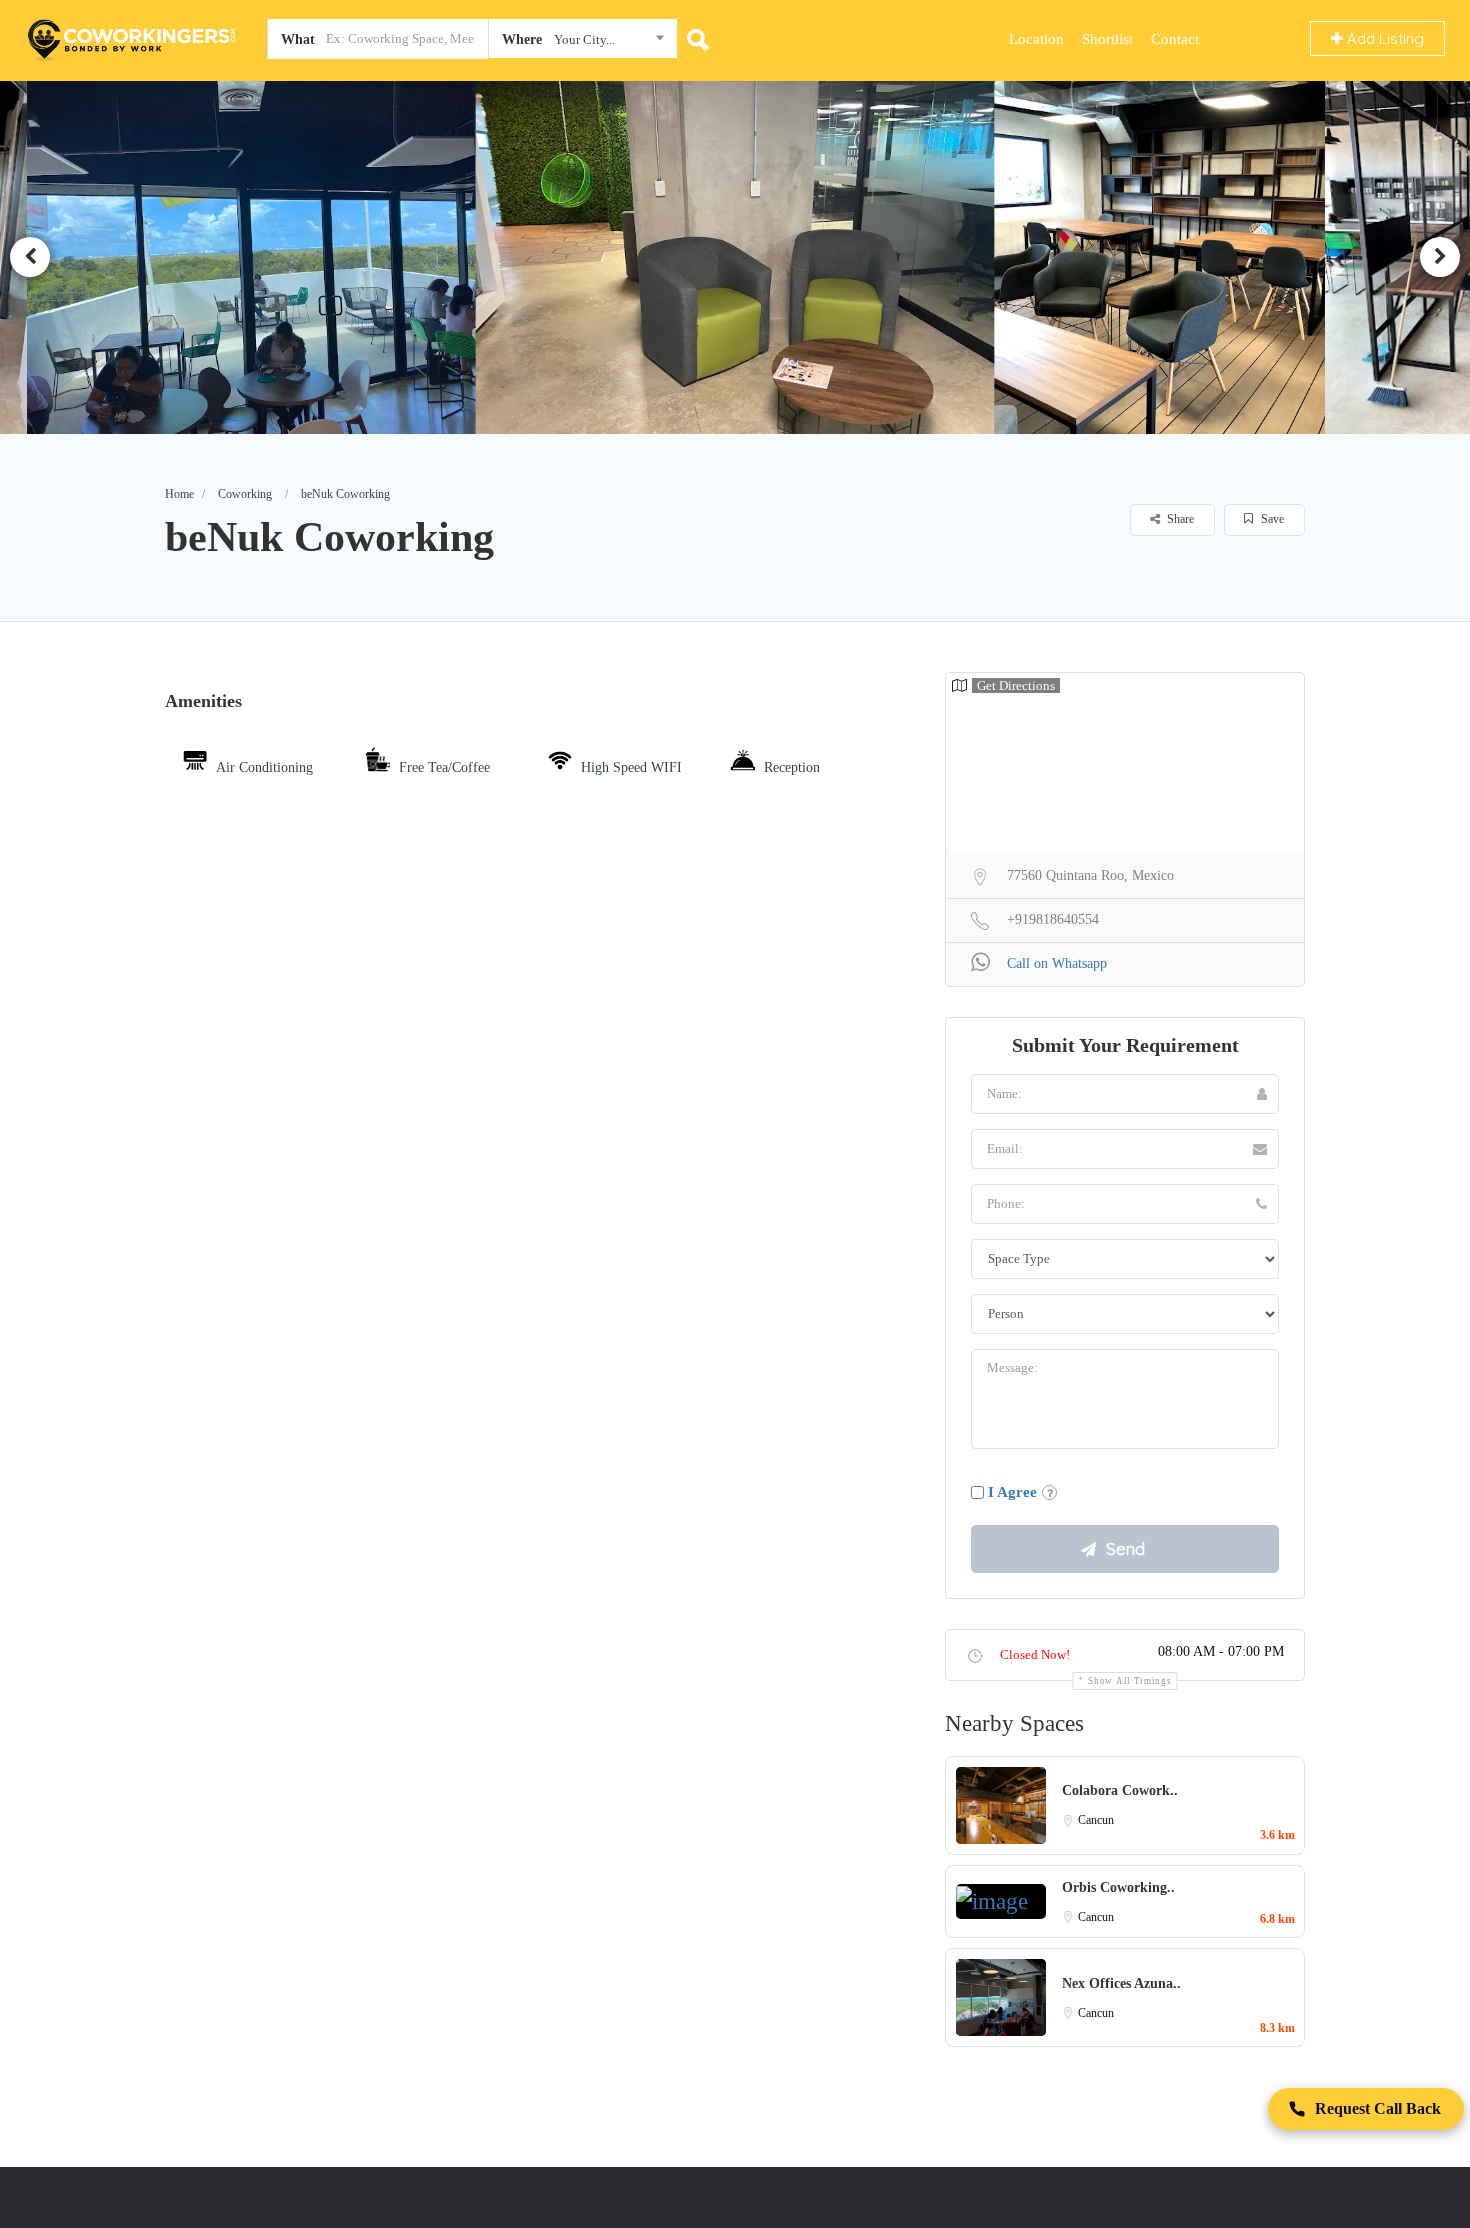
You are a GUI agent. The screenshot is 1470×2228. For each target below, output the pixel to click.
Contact (1175, 39)
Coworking (245, 494)
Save (1271, 519)
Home (179, 494)
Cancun (1096, 1820)
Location (1036, 39)
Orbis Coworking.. (1118, 1887)
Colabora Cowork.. (1120, 1790)
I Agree (1012, 1492)
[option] (263, 257)
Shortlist (1107, 39)
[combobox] (582, 43)
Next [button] (1440, 257)
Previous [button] (30, 257)
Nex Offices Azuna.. (1121, 1983)
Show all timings (1129, 1681)
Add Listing (1383, 38)
